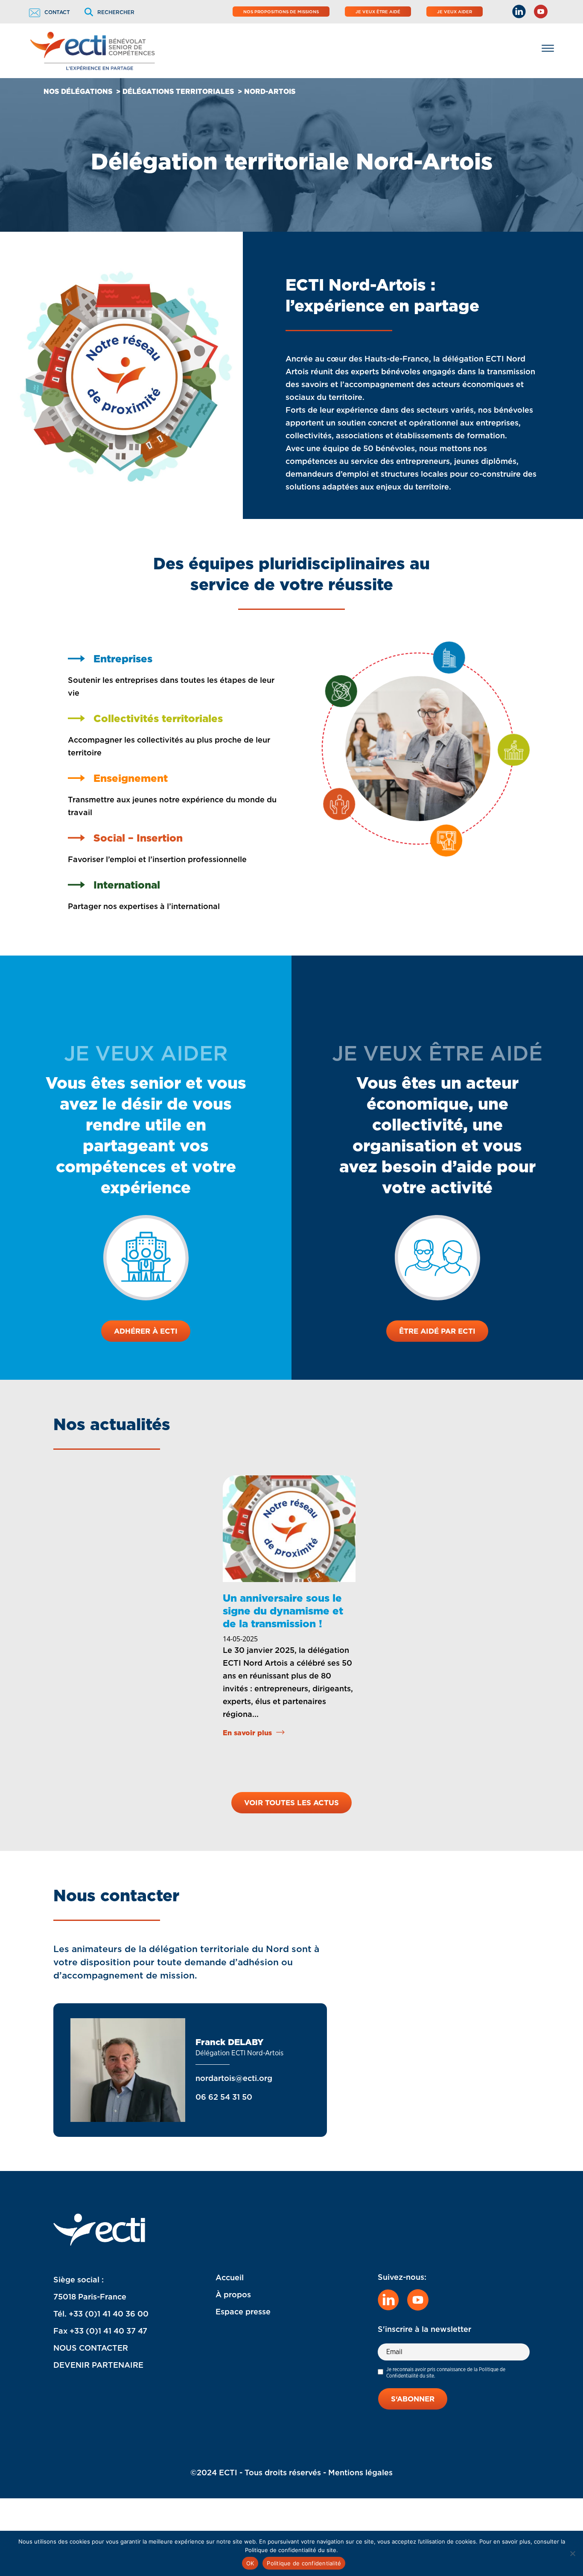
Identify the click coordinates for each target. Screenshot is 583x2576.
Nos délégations (78, 92)
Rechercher (116, 12)
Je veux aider (455, 12)
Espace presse (243, 2312)
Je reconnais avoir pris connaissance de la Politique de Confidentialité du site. (446, 2372)
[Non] (572, 2553)
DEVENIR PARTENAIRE (98, 2365)
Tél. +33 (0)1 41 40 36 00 (101, 2314)
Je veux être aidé (378, 12)
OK (250, 2563)
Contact (57, 12)
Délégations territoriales (178, 92)
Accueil (230, 2277)
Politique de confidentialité (304, 2563)
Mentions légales (360, 2473)
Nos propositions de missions (281, 12)
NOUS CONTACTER (91, 2348)
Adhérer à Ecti (146, 1331)
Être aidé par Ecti (437, 1331)
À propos (233, 2295)
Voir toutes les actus (291, 1803)
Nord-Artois (270, 92)
